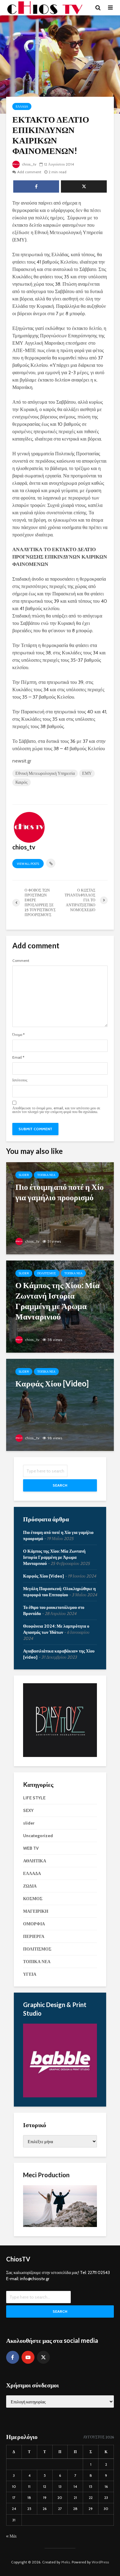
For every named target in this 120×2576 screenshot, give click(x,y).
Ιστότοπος (20, 1080)
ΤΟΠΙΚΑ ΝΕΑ (46, 1175)
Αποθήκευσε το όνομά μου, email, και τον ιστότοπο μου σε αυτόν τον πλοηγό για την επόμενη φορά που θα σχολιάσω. (56, 1110)
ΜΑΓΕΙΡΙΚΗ (36, 1911)
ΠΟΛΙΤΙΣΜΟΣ (47, 1273)
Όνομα (18, 1035)
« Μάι (11, 2536)
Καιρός (22, 782)
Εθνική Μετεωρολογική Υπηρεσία (45, 773)
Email (18, 1057)
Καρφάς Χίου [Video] (44, 1576)
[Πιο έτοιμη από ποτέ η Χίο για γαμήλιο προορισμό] (60, 1208)
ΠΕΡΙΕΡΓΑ (34, 1936)
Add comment (29, 172)
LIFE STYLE (34, 1798)
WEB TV (31, 1848)
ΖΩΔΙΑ (30, 1886)
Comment (21, 961)
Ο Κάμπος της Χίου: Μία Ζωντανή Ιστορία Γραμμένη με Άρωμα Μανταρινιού (54, 1557)
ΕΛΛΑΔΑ (22, 106)
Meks (66, 2562)
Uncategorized (38, 1836)
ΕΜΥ (87, 773)
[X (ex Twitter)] (43, 2357)
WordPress (100, 2562)
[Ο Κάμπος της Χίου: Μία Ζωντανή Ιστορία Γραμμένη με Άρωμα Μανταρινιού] (60, 1306)
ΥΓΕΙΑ (30, 1974)
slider (24, 1175)
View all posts (28, 864)
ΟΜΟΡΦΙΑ (34, 1924)
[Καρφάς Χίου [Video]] (60, 1404)
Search (60, 1485)
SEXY (28, 1810)
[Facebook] (13, 2357)
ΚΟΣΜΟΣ (33, 1899)
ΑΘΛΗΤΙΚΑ (35, 1861)
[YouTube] (28, 2357)
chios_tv (29, 164)
